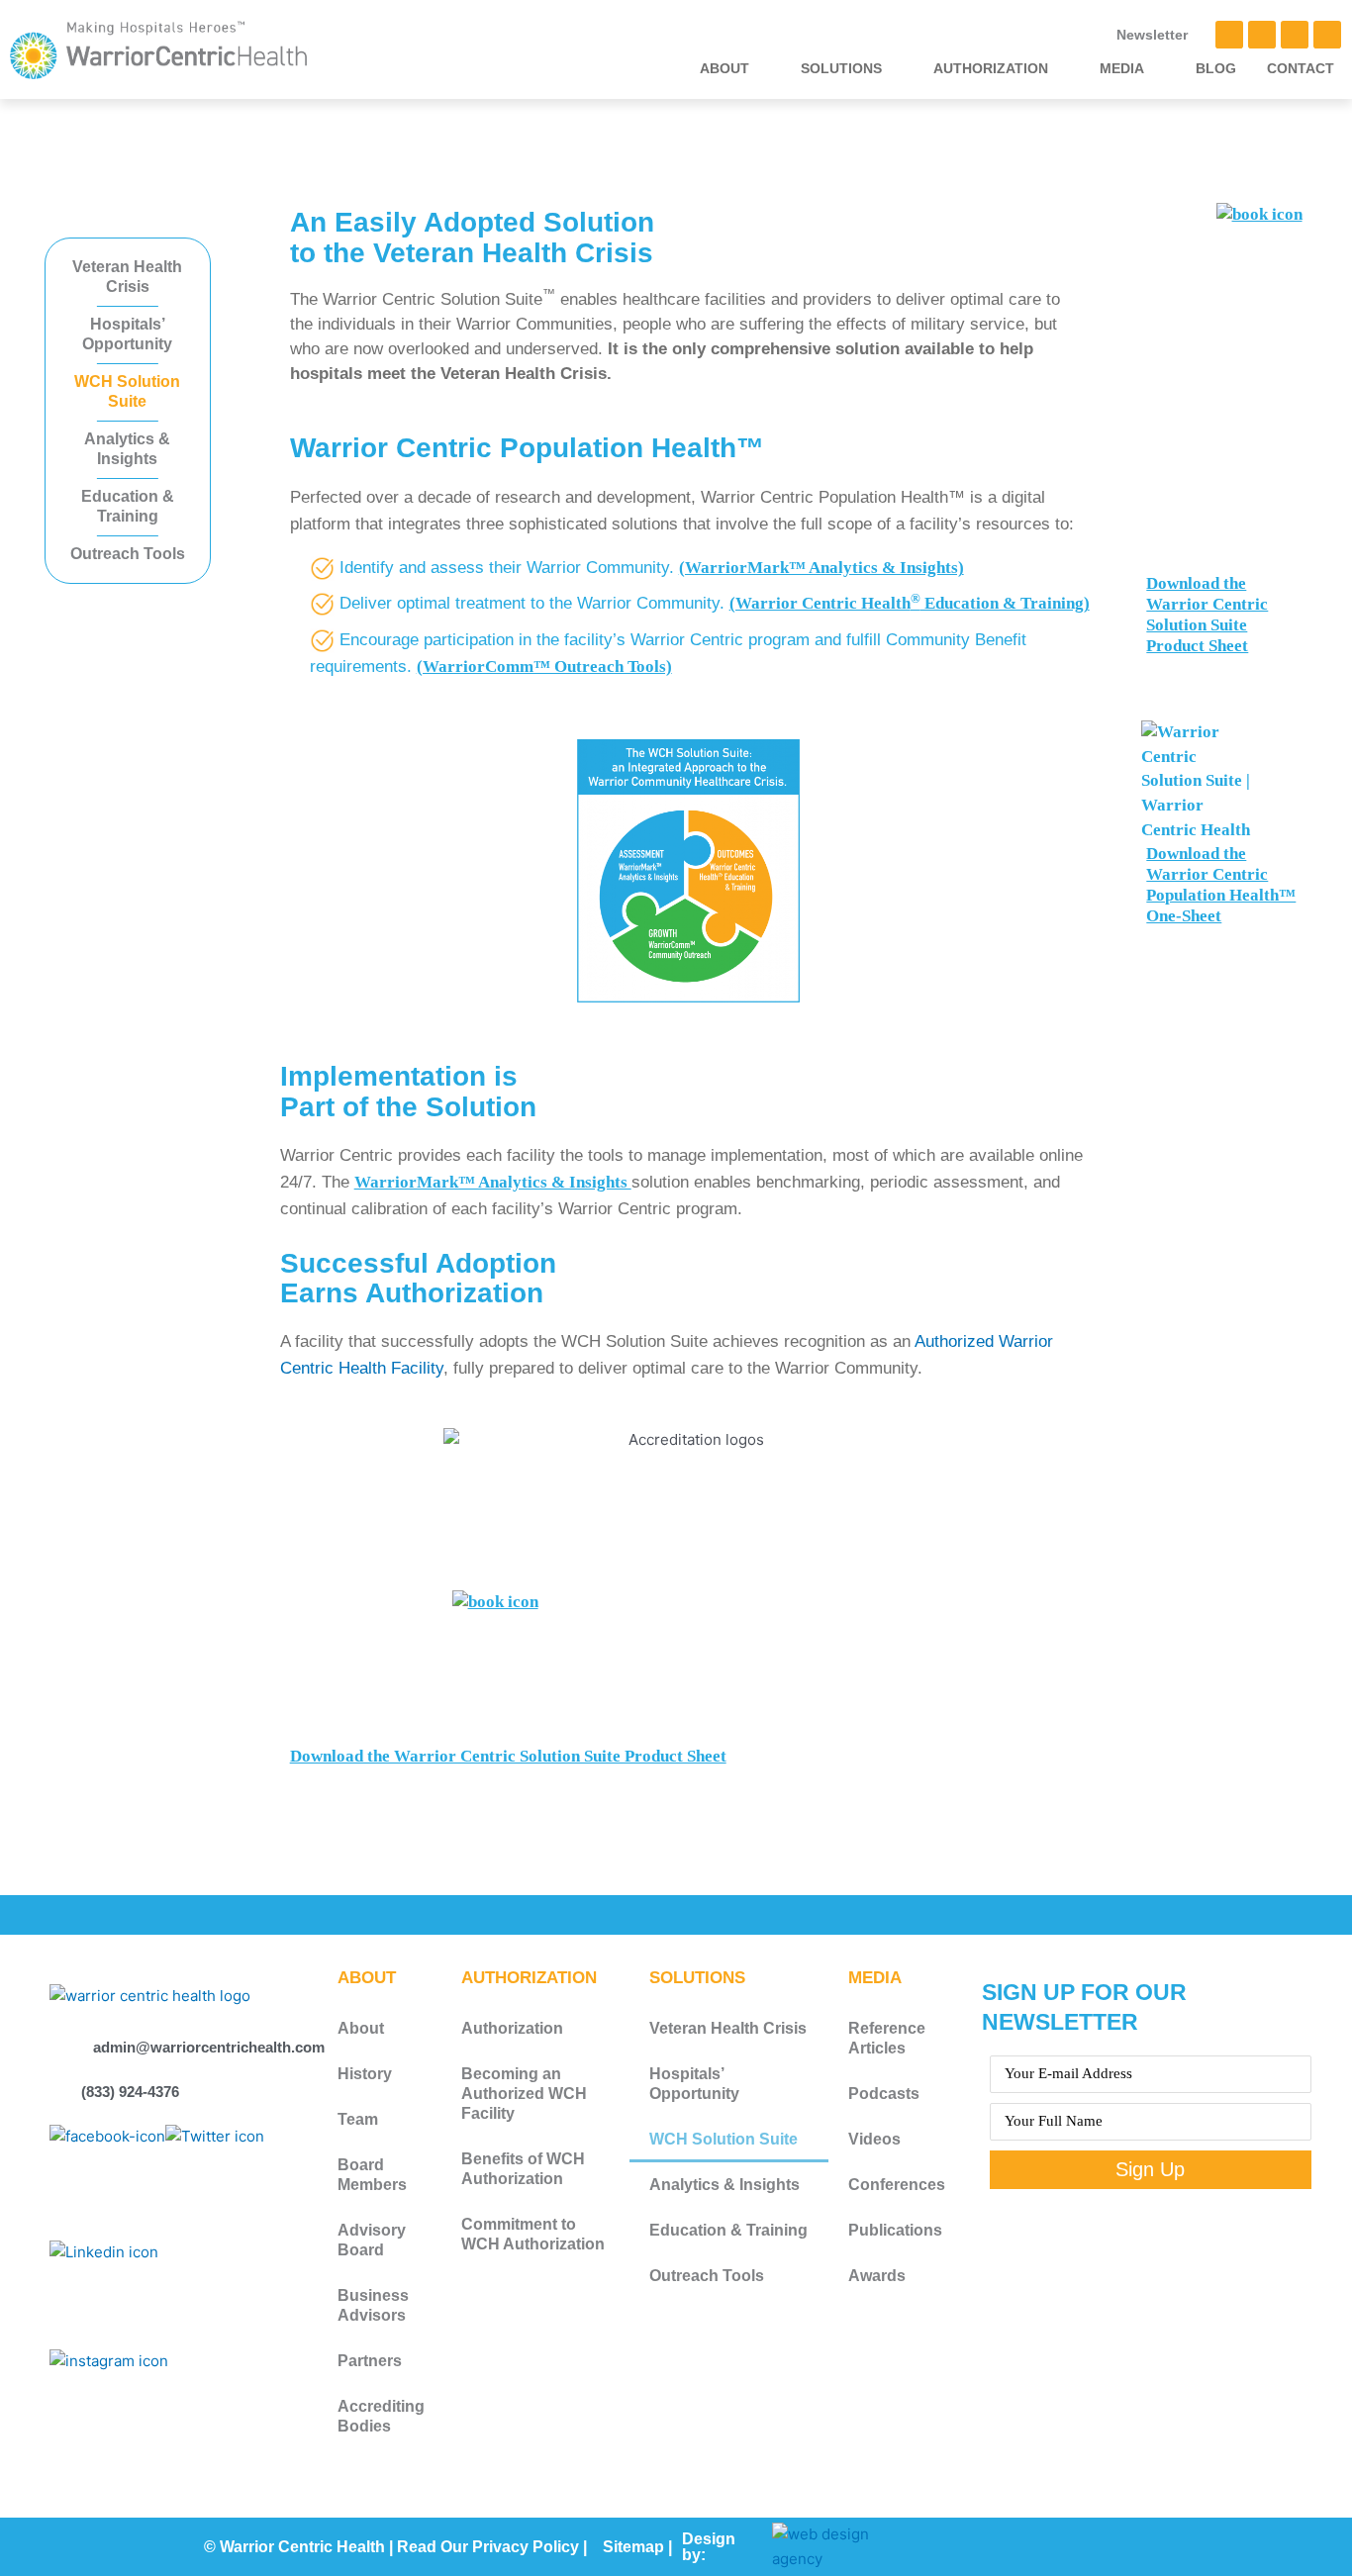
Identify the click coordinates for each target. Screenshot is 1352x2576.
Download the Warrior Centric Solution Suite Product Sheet (508, 1756)
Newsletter (1152, 35)
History (365, 2074)
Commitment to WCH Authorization (533, 2234)
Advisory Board (372, 2240)
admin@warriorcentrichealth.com (209, 2047)
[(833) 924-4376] (59, 2090)
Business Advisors (373, 2305)
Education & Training (128, 506)
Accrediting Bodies (381, 2416)
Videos (874, 2139)
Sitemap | (637, 2547)
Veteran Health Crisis (127, 277)
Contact (1301, 68)
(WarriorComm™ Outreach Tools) (544, 667)
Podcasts (884, 2094)
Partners (370, 2361)
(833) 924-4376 (130, 2092)
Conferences (897, 2185)
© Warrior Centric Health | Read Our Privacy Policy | (395, 2547)
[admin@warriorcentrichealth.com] (71, 2046)
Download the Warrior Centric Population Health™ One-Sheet (1221, 885)
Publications (895, 2230)
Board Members (372, 2175)
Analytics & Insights (127, 449)
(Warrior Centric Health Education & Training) (910, 603)
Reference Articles (887, 2038)
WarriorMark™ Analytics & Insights (493, 1182)
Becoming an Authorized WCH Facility (524, 2094)
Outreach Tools (128, 554)
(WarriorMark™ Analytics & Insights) (821, 568)
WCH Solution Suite (127, 391)
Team (358, 2119)
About (361, 2028)
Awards (877, 2276)
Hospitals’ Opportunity (127, 334)
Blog (1216, 68)
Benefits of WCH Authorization (523, 2169)
